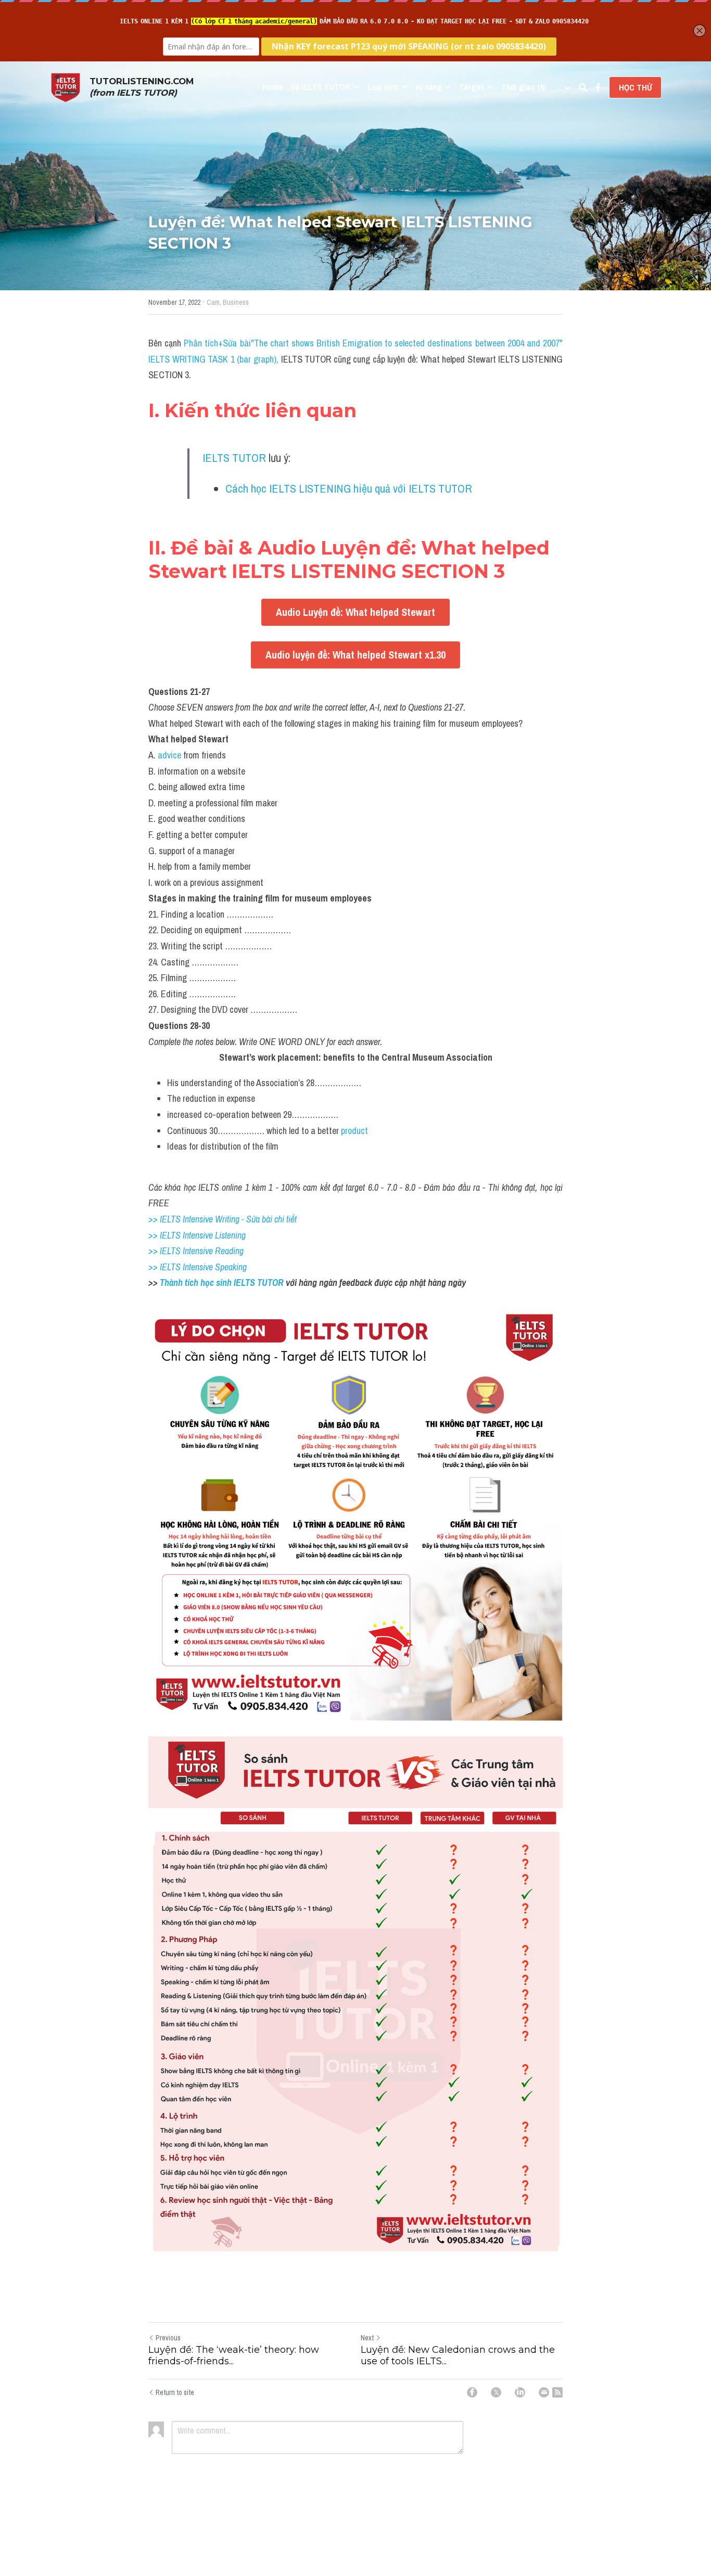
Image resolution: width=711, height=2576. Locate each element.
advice (169, 755)
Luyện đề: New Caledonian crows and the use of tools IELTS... (458, 2356)
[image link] (66, 87)
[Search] (583, 87)
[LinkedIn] (520, 2392)
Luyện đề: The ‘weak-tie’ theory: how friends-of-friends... (234, 2356)
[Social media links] (598, 87)
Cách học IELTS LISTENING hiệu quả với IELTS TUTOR (349, 488)
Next (367, 2338)
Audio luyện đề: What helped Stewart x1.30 (355, 655)
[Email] (544, 2392)
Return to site (175, 2392)
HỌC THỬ (635, 87)
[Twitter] (496, 2392)
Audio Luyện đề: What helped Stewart (355, 612)
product (354, 1131)
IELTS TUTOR (234, 458)
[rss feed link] (557, 2392)
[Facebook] (472, 2392)
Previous (168, 2338)
